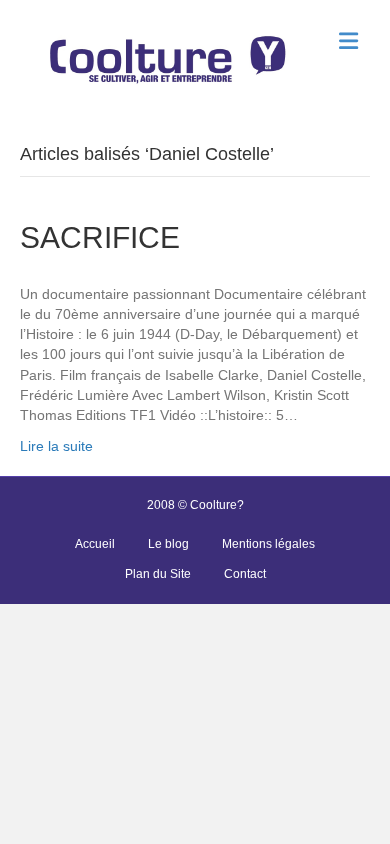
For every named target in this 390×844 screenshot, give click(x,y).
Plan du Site (158, 574)
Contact (245, 574)
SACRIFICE (100, 237)
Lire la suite (56, 446)
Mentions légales (268, 544)
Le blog (168, 544)
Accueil (95, 544)
